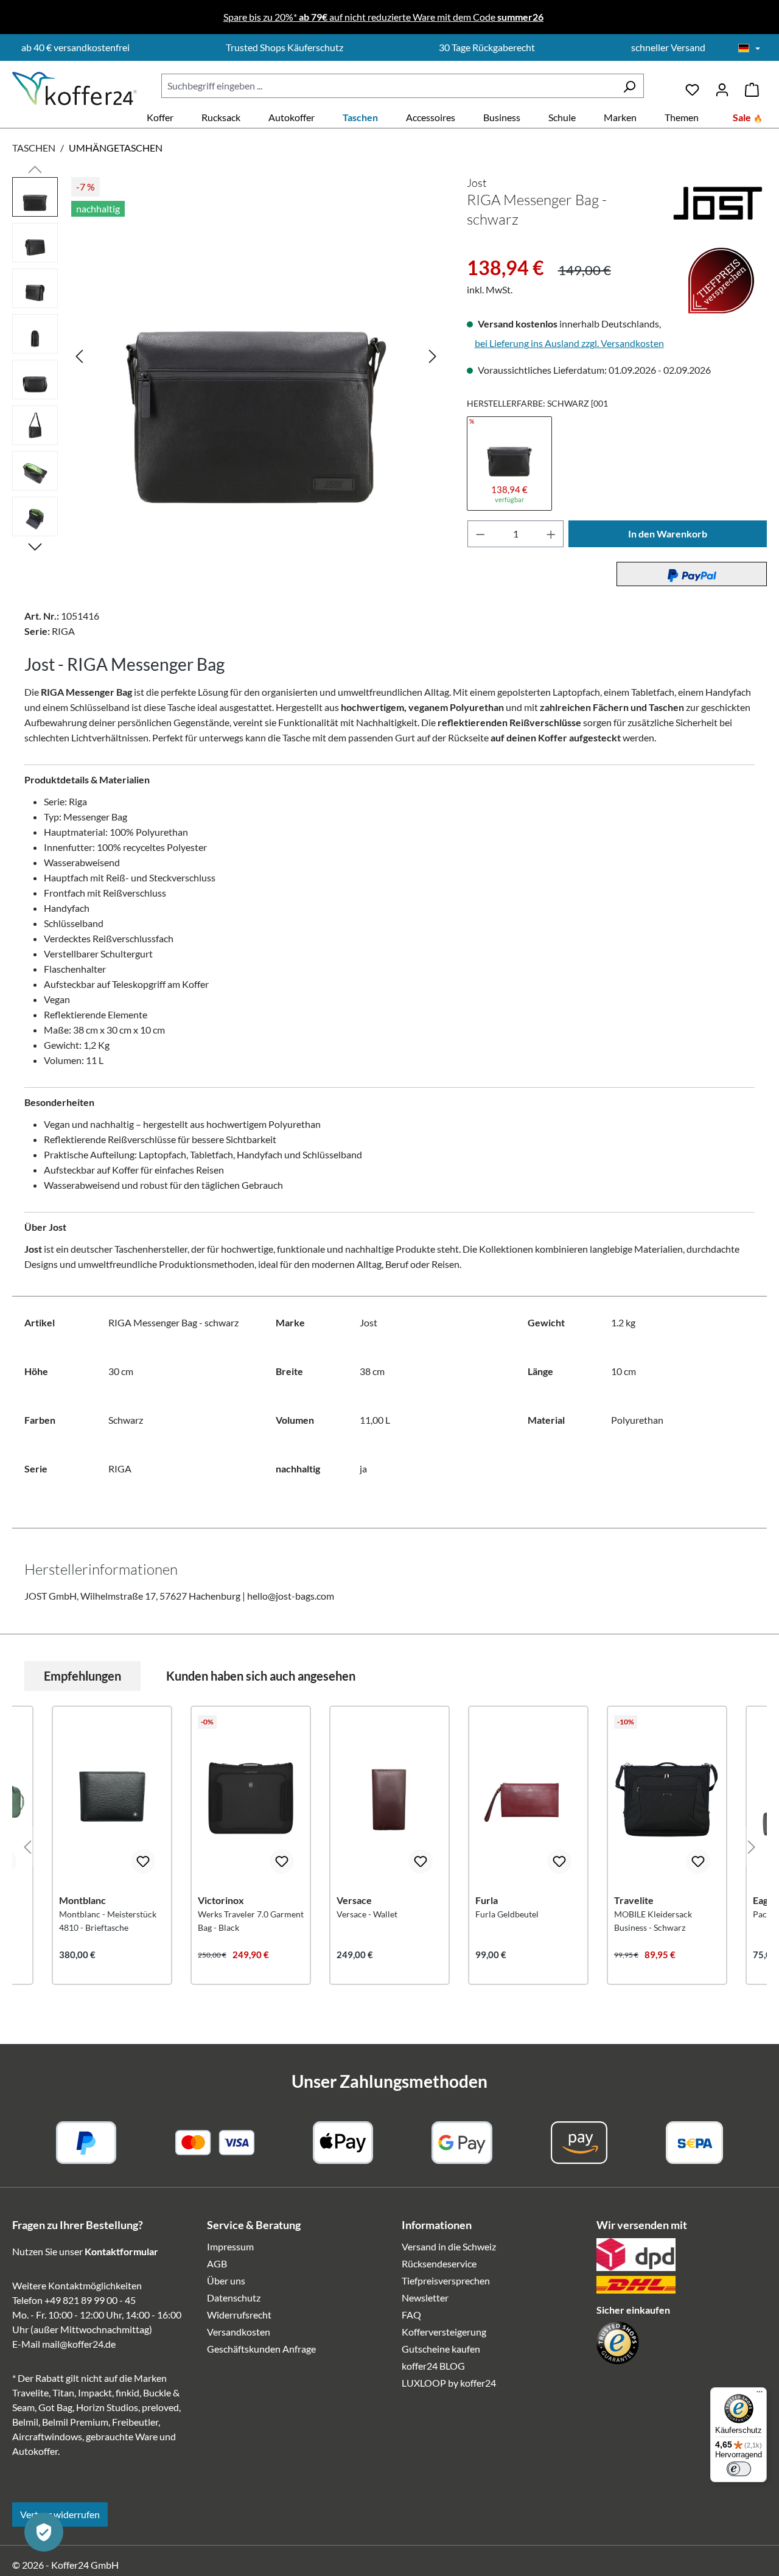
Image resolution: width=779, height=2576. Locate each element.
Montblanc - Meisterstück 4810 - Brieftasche (108, 1921)
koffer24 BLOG (433, 2366)
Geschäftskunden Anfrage (261, 2349)
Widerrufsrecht (239, 2315)
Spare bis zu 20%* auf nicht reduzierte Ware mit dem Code (383, 17)
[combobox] (388, 86)
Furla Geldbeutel (507, 1914)
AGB (217, 2263)
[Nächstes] (433, 355)
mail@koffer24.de (79, 2344)
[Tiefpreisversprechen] (475, 247)
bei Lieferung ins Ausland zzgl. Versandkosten (569, 343)
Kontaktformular (121, 2251)
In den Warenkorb (668, 534)
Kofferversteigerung (444, 2332)
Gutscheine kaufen (441, 2349)
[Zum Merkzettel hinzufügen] (143, 1861)
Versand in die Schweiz (449, 2246)
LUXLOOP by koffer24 (449, 2383)
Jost (477, 183)
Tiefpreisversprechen (446, 2280)
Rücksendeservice (439, 2263)
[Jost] (718, 202)
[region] (227, 360)
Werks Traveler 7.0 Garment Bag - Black (251, 1921)
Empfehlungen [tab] (82, 1676)
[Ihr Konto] (722, 86)
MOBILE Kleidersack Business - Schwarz (653, 1921)
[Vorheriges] (79, 355)
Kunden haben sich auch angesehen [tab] (261, 1676)
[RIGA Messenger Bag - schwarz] (256, 355)
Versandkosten (239, 2332)
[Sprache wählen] (749, 49)
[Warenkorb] (752, 86)
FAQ (411, 2315)
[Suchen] (629, 86)
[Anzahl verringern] (480, 534)
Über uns (226, 2280)
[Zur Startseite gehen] (75, 89)
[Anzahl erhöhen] (551, 534)
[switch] (739, 2469)
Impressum (230, 2246)
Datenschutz (234, 2298)
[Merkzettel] (692, 86)
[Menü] (760, 2395)
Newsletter (425, 2298)
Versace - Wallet (367, 1914)
